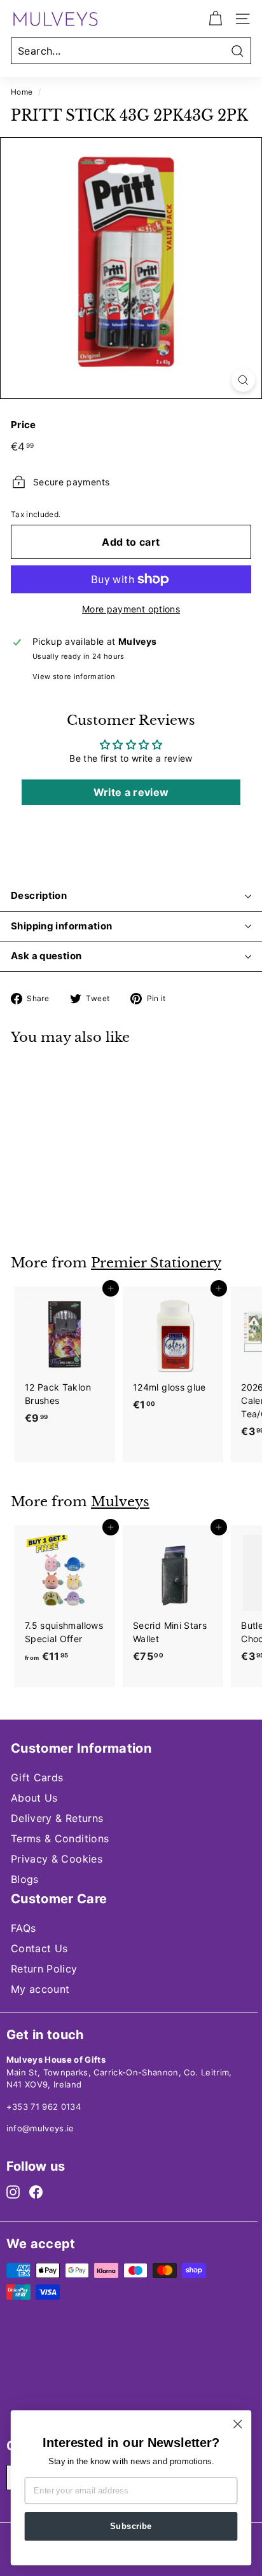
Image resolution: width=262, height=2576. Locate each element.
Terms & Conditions (60, 1838)
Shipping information (62, 926)
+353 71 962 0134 (44, 2107)
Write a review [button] (131, 792)
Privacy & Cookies (57, 1859)
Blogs (25, 1879)
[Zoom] (243, 380)
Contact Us (39, 1948)
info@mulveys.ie (40, 2128)
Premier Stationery (156, 1263)
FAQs (23, 1928)
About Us (34, 1798)
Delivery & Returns (57, 1818)
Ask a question (46, 956)
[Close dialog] (238, 2424)
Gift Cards (37, 1777)
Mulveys (120, 1502)
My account (40, 1989)
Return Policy (44, 1969)
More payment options (131, 609)
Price (24, 425)
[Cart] (215, 19)
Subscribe (131, 2526)
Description (39, 895)
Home (22, 92)
